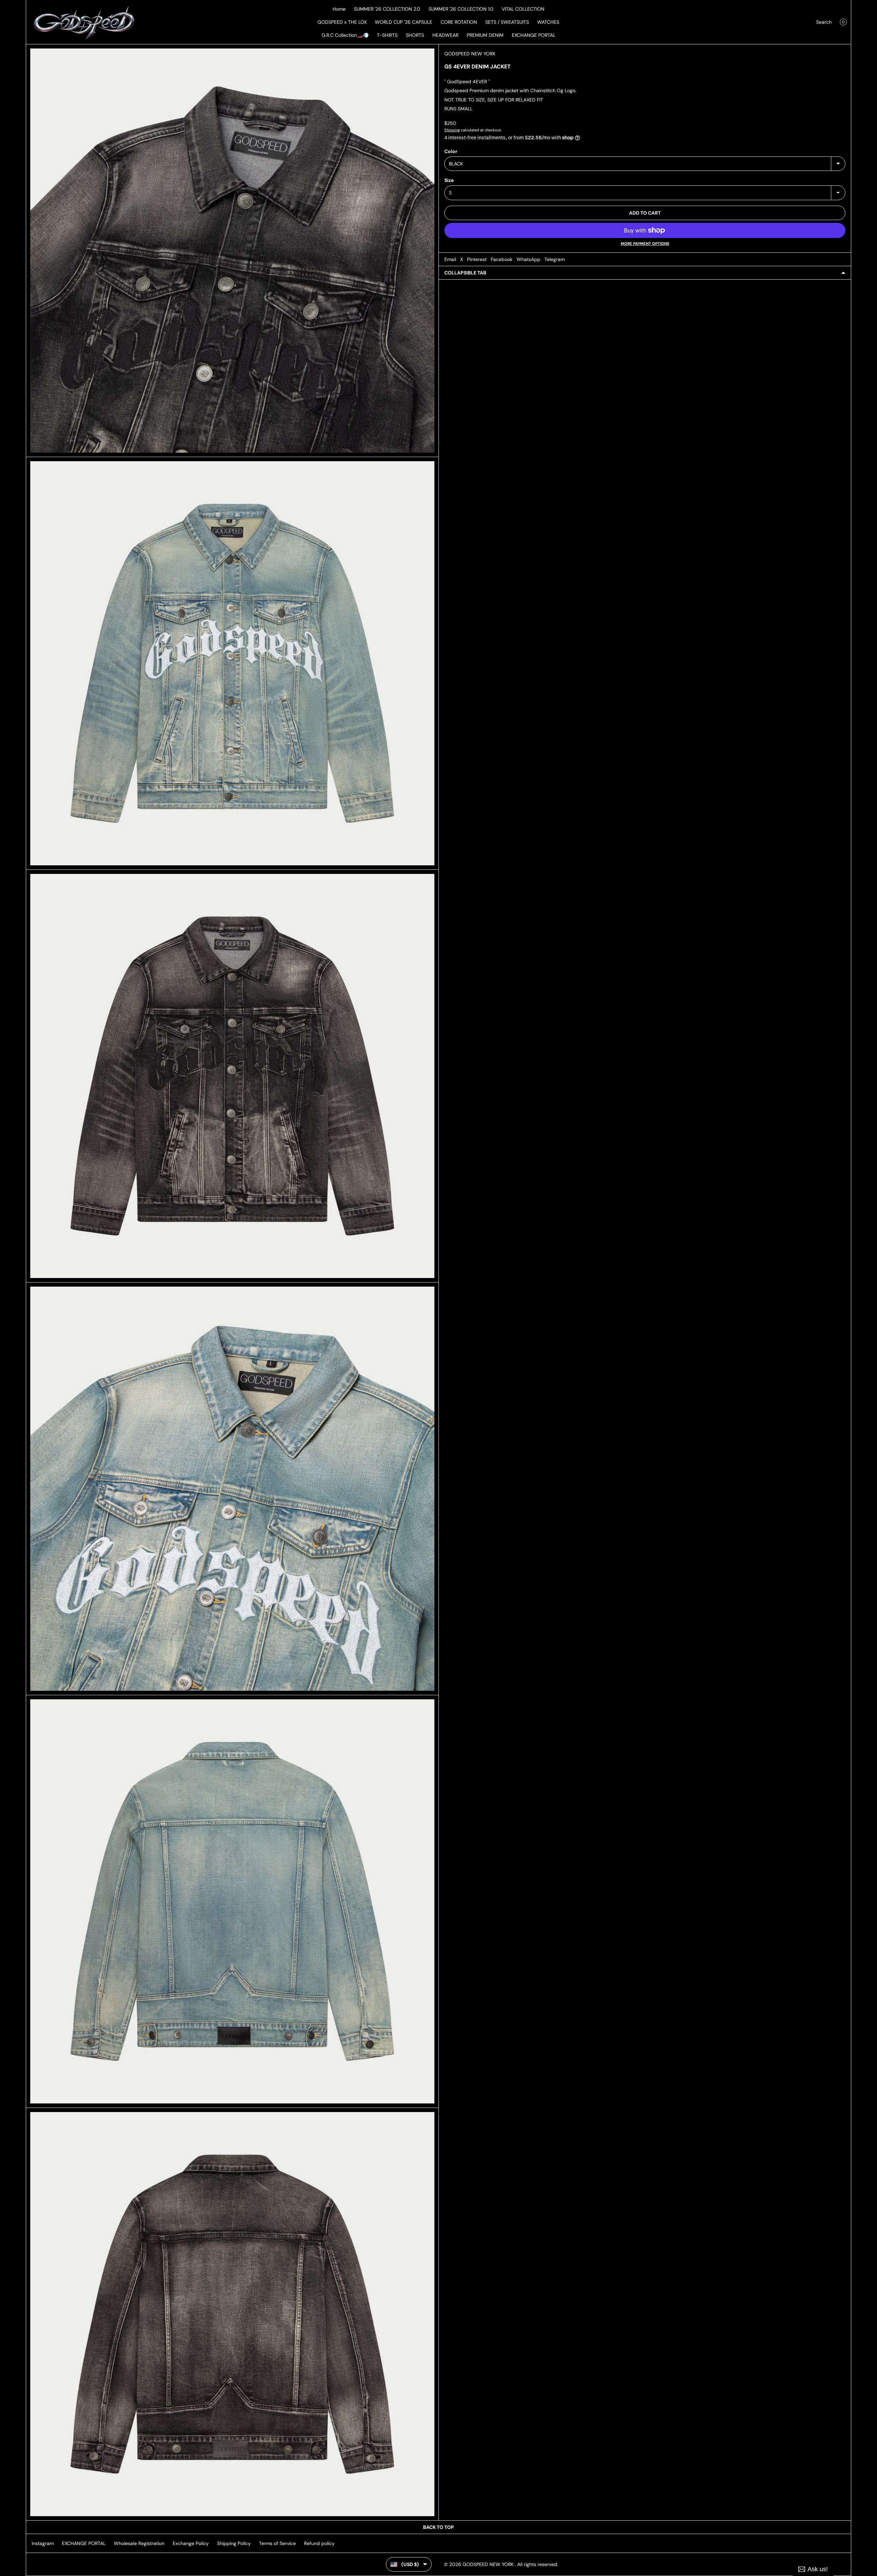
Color (451, 151)
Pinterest (477, 259)
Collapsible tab (465, 273)
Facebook (502, 259)
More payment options (645, 243)
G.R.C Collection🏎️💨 (345, 35)
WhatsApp (528, 259)
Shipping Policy (234, 2543)
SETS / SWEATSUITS (507, 22)
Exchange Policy (191, 2543)
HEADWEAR (445, 35)
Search (824, 22)
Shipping (452, 130)
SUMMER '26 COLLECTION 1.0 (461, 9)
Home (339, 9)
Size (449, 180)
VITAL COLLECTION (523, 9)
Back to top (438, 2527)
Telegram (555, 259)
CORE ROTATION (459, 22)
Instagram (43, 2543)
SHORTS (415, 35)
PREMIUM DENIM (485, 35)
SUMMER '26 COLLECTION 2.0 (387, 9)
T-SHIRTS (387, 35)
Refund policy (319, 2543)
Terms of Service (277, 2543)
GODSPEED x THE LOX (342, 22)
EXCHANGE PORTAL (534, 35)
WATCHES (548, 22)
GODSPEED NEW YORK (470, 54)
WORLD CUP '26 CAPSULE (404, 22)
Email (450, 259)
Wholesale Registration (139, 2543)
